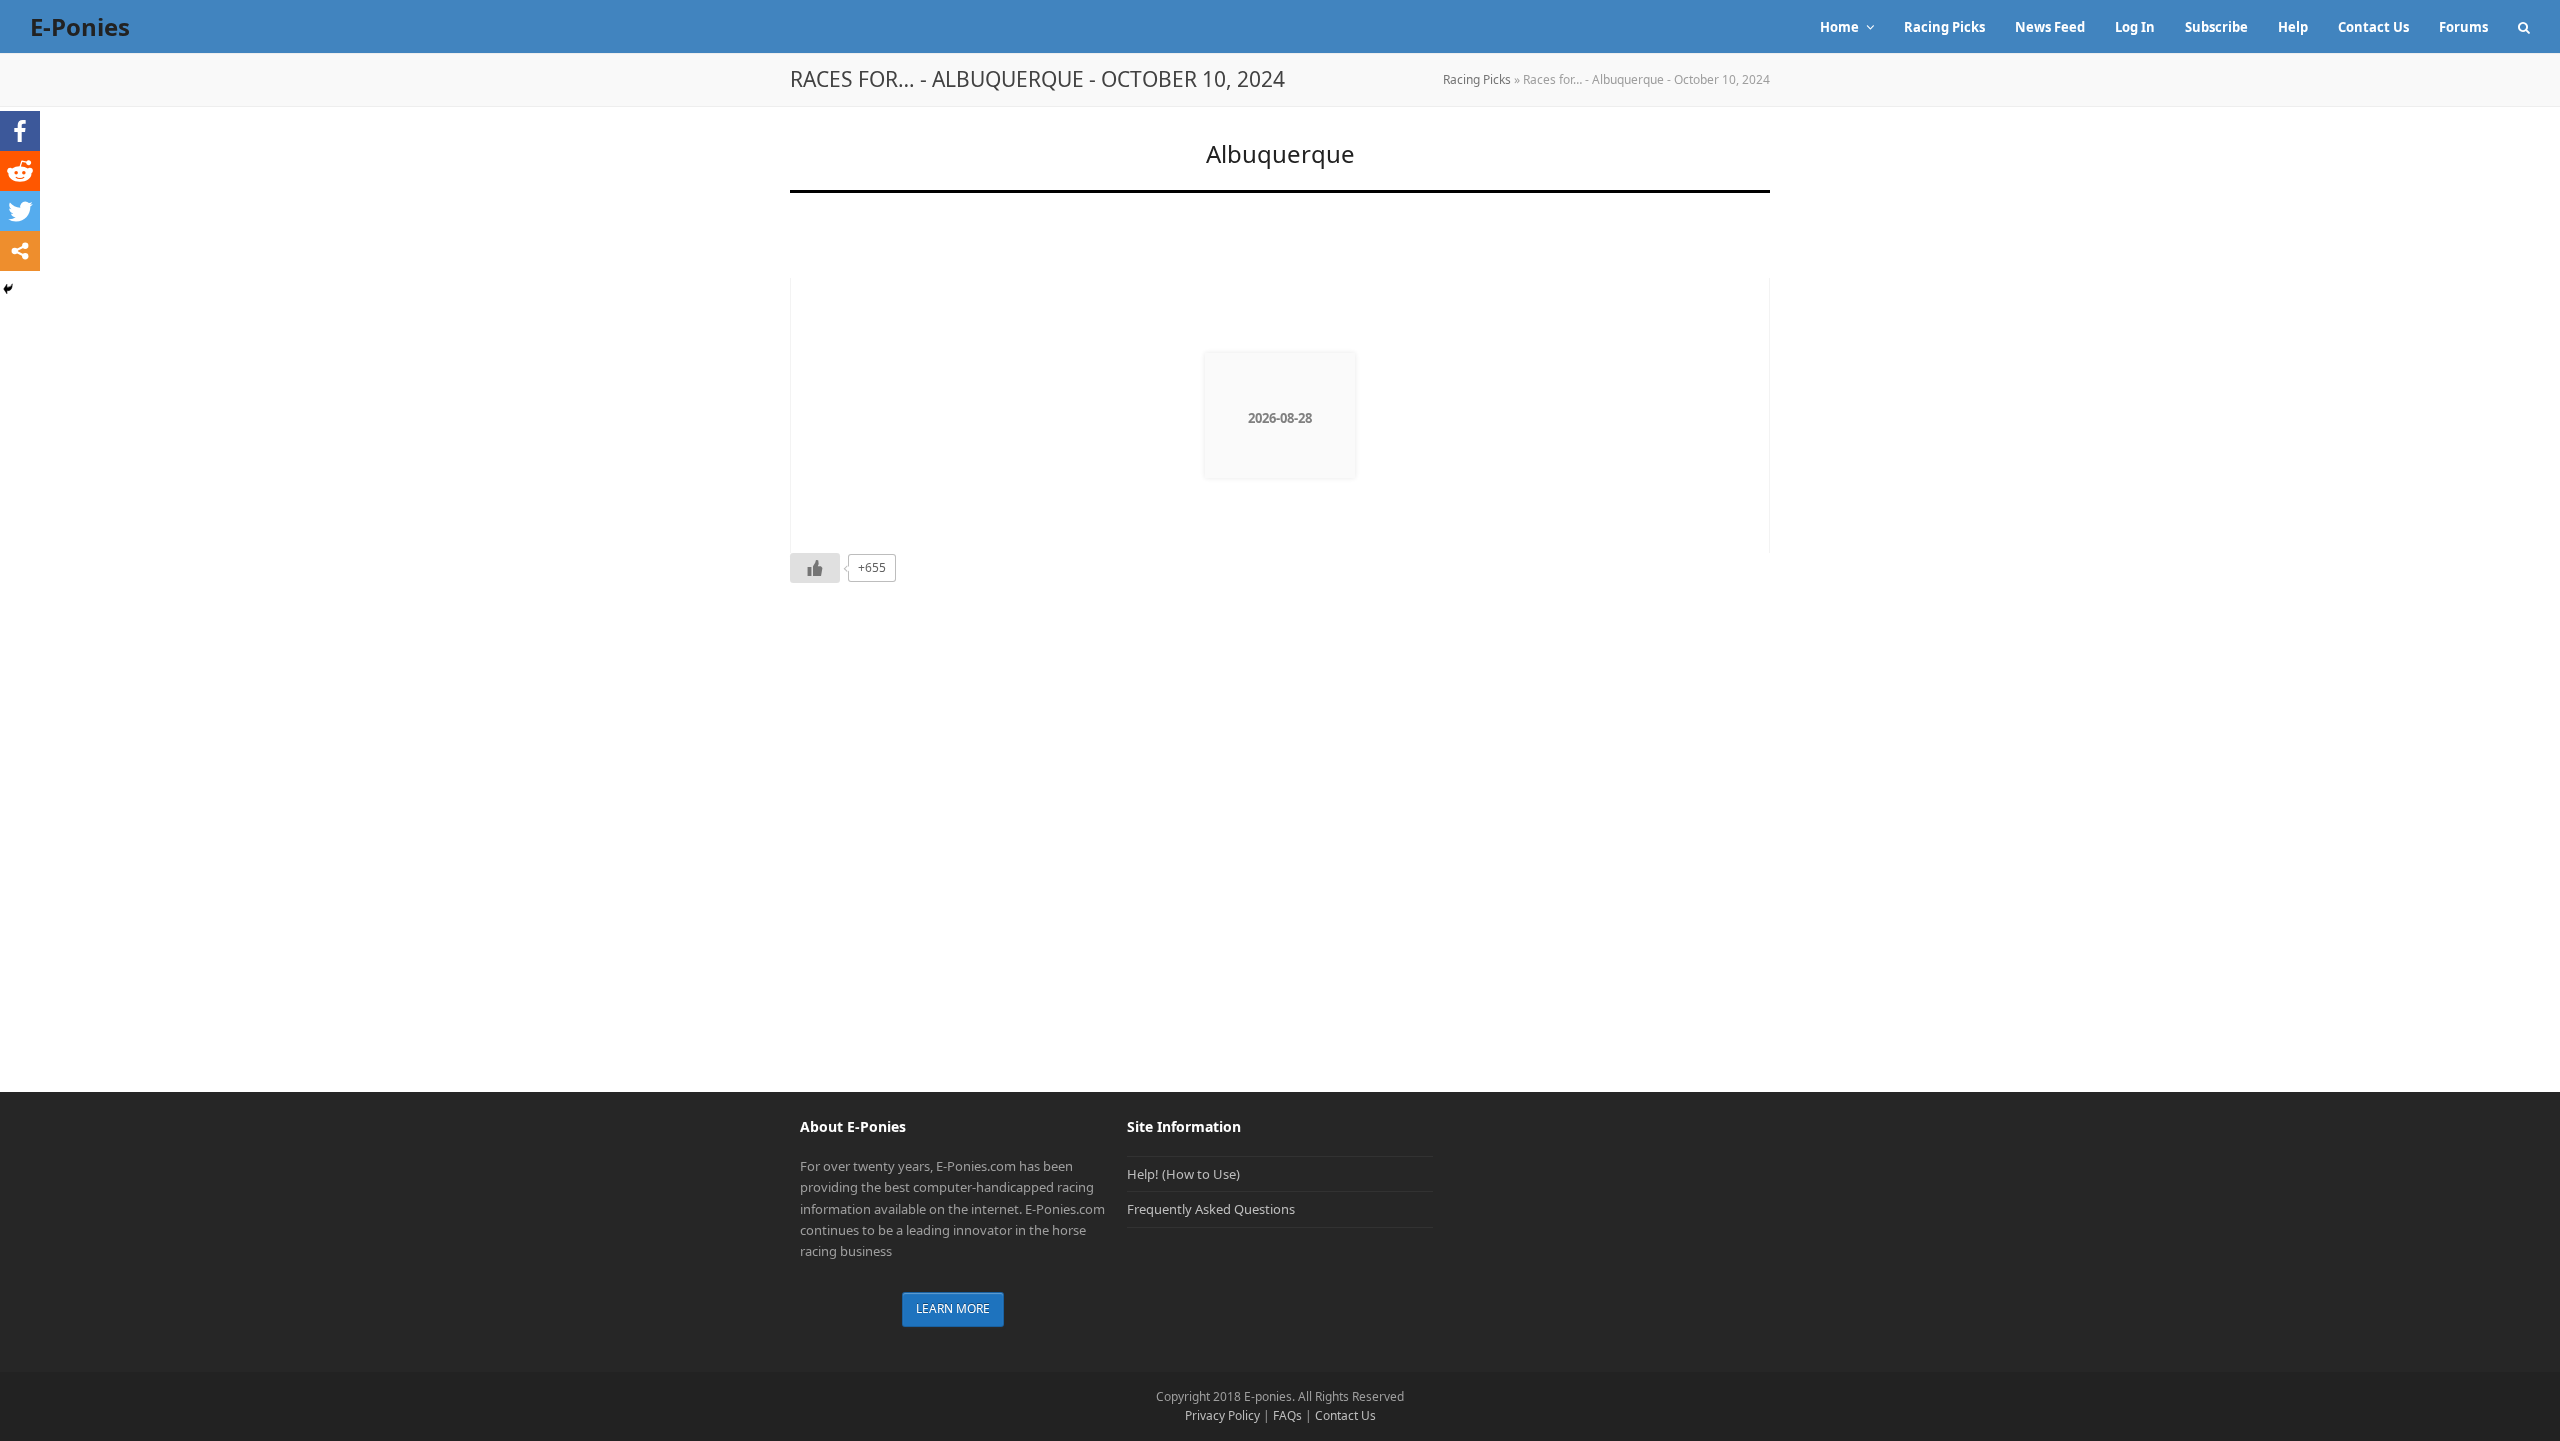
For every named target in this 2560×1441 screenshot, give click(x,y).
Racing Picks (1477, 79)
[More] (20, 251)
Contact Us (1345, 1415)
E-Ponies (80, 26)
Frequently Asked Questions (1211, 1209)
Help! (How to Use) (1183, 1174)
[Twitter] (20, 211)
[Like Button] (815, 568)
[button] (2524, 27)
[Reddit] (20, 171)
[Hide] (8, 289)
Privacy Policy (1222, 1415)
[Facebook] (20, 131)
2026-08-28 (1280, 418)
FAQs (1287, 1415)
